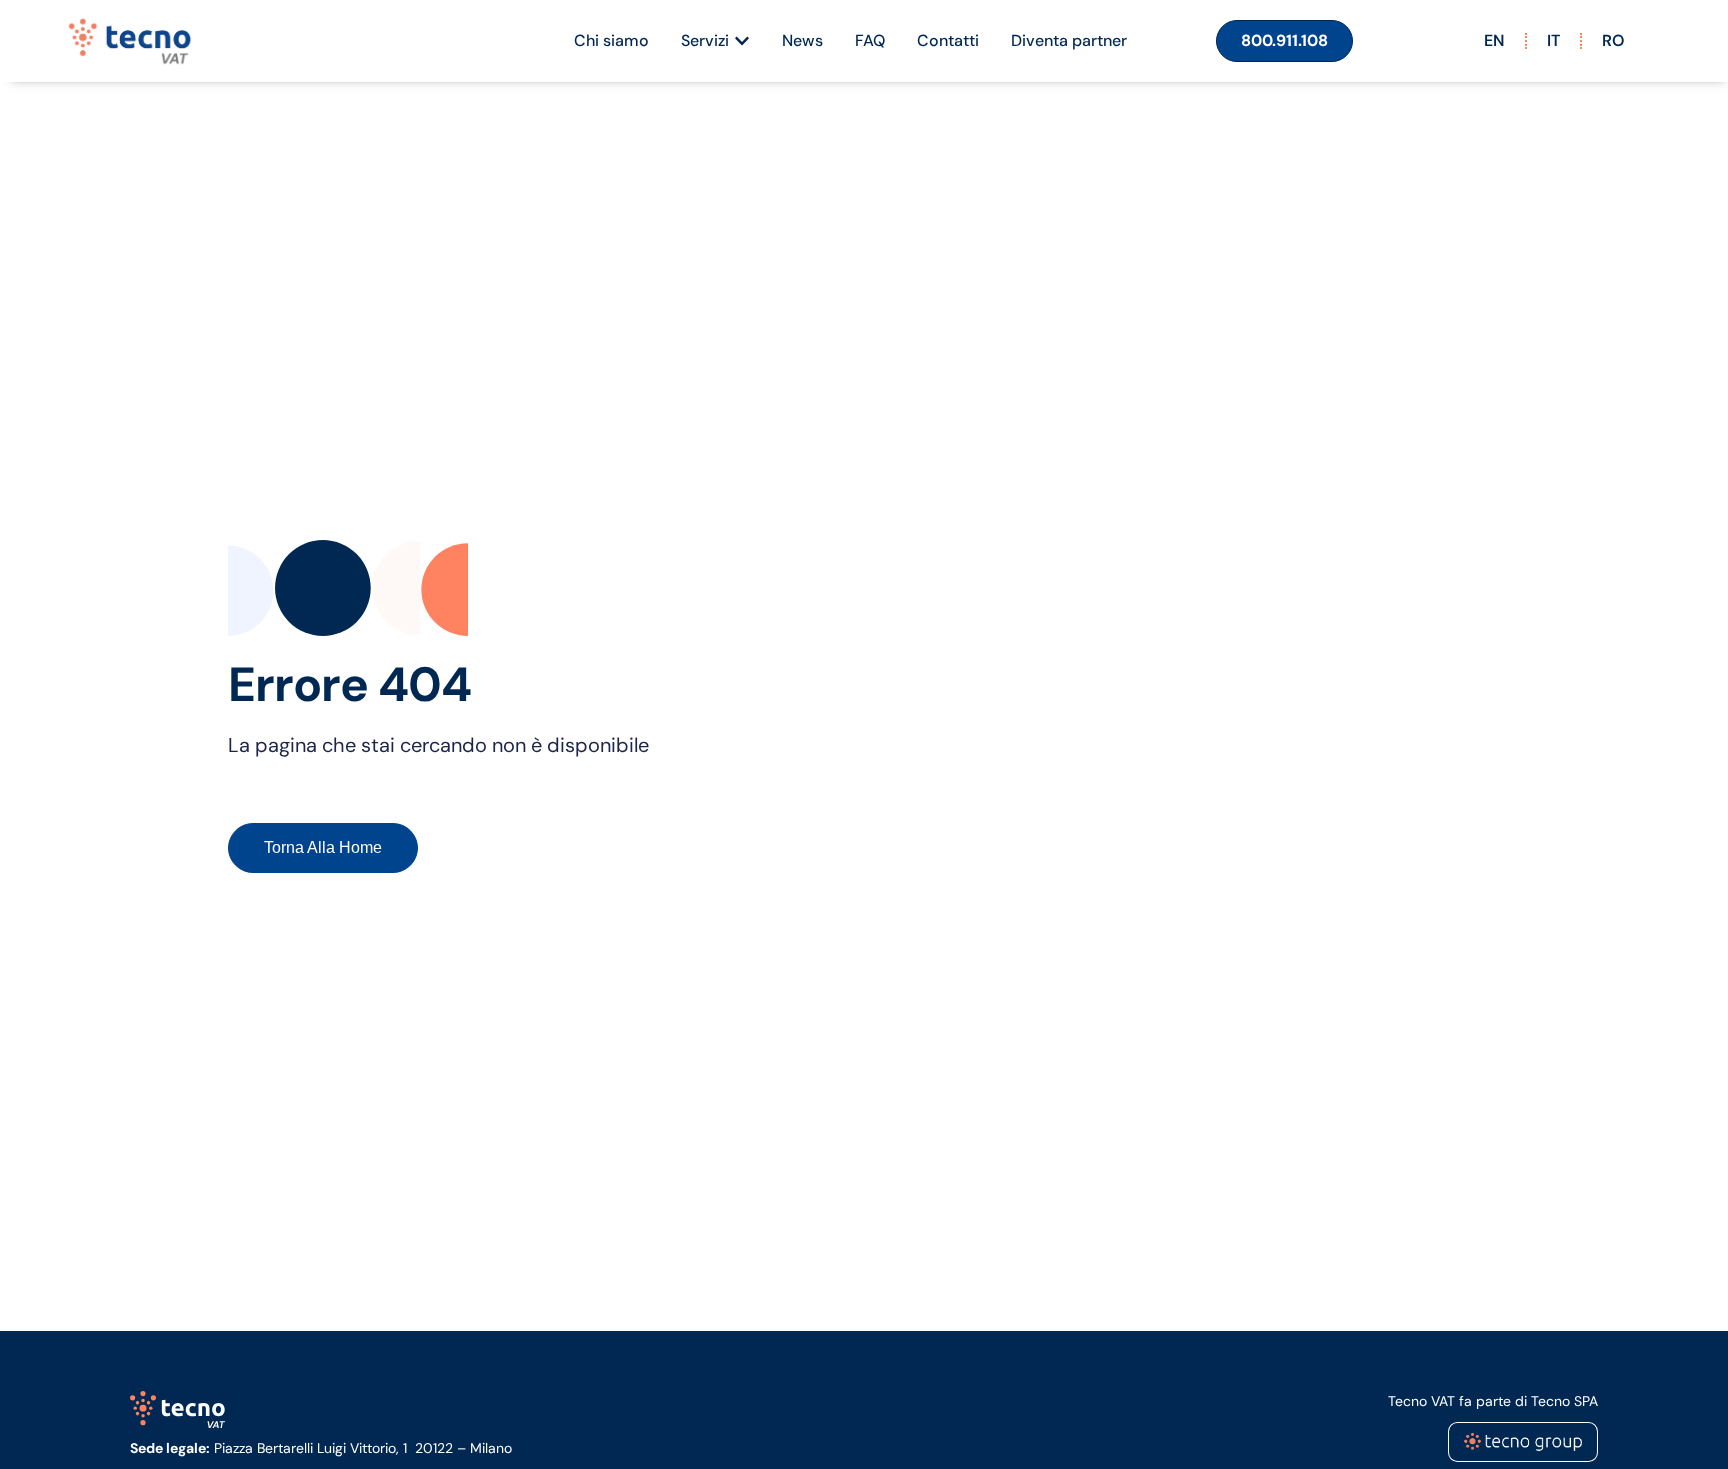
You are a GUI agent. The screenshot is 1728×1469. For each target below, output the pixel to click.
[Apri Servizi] (742, 41)
